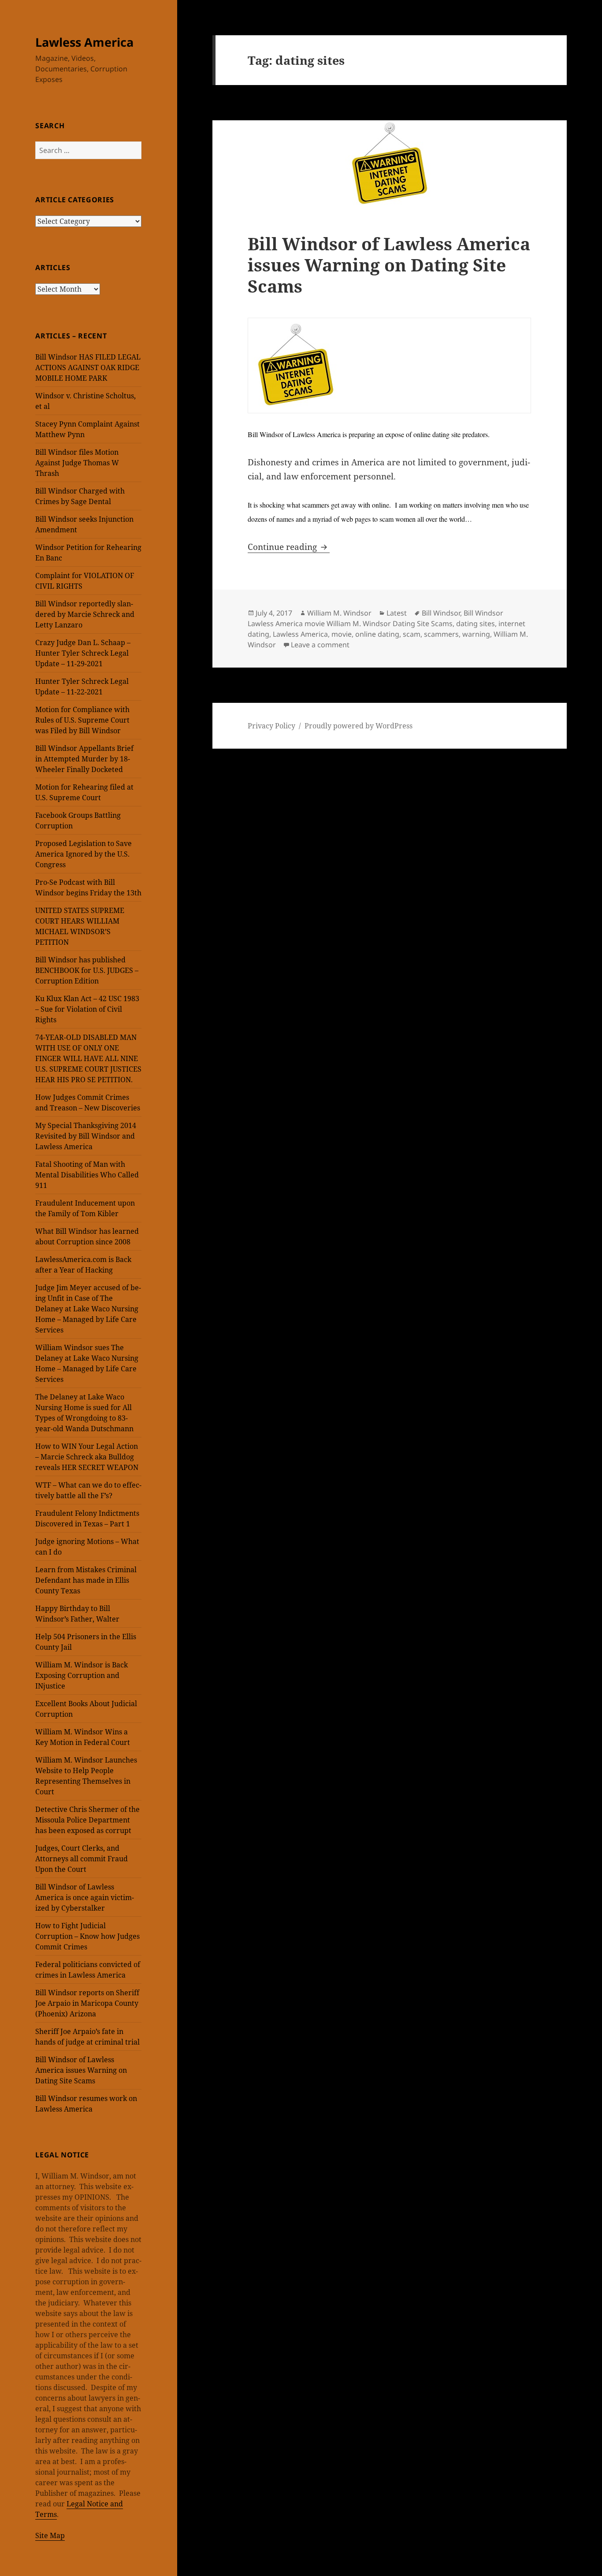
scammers (441, 634)
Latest (397, 613)
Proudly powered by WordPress (359, 726)
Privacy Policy (271, 726)
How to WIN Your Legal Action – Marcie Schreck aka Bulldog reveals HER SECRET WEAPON (87, 1457)
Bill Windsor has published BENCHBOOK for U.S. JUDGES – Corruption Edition (87, 970)
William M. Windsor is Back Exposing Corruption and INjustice (82, 1675)
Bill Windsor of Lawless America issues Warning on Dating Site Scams (81, 2070)
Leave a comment (320, 645)
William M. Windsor (339, 613)
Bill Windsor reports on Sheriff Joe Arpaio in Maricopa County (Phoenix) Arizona (87, 2003)
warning (476, 634)
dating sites (476, 624)
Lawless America (84, 42)
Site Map (50, 2535)
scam (412, 634)
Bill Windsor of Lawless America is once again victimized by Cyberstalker (85, 1897)
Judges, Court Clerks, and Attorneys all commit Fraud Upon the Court (82, 1859)
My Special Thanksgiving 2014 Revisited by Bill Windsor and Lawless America (86, 1136)
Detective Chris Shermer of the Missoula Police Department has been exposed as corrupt (87, 1820)
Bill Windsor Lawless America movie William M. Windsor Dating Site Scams (375, 618)
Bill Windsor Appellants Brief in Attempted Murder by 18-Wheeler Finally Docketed (84, 759)
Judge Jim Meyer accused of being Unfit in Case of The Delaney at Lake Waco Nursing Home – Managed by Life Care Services (88, 1309)
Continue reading (289, 547)
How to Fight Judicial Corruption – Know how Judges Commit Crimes (87, 1936)
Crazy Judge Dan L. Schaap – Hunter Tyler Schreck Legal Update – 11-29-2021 (83, 653)
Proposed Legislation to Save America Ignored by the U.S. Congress (84, 854)
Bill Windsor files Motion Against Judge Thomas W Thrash (77, 463)
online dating (377, 634)
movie (342, 634)
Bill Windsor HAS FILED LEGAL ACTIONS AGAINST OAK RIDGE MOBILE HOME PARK (88, 367)
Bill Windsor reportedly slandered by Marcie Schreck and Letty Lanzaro (85, 614)
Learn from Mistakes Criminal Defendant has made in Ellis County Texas (86, 1580)
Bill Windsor (441, 613)
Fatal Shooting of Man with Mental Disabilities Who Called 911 (87, 1175)
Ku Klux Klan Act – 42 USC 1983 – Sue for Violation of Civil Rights (87, 1009)
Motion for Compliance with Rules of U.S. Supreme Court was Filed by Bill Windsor (82, 720)
